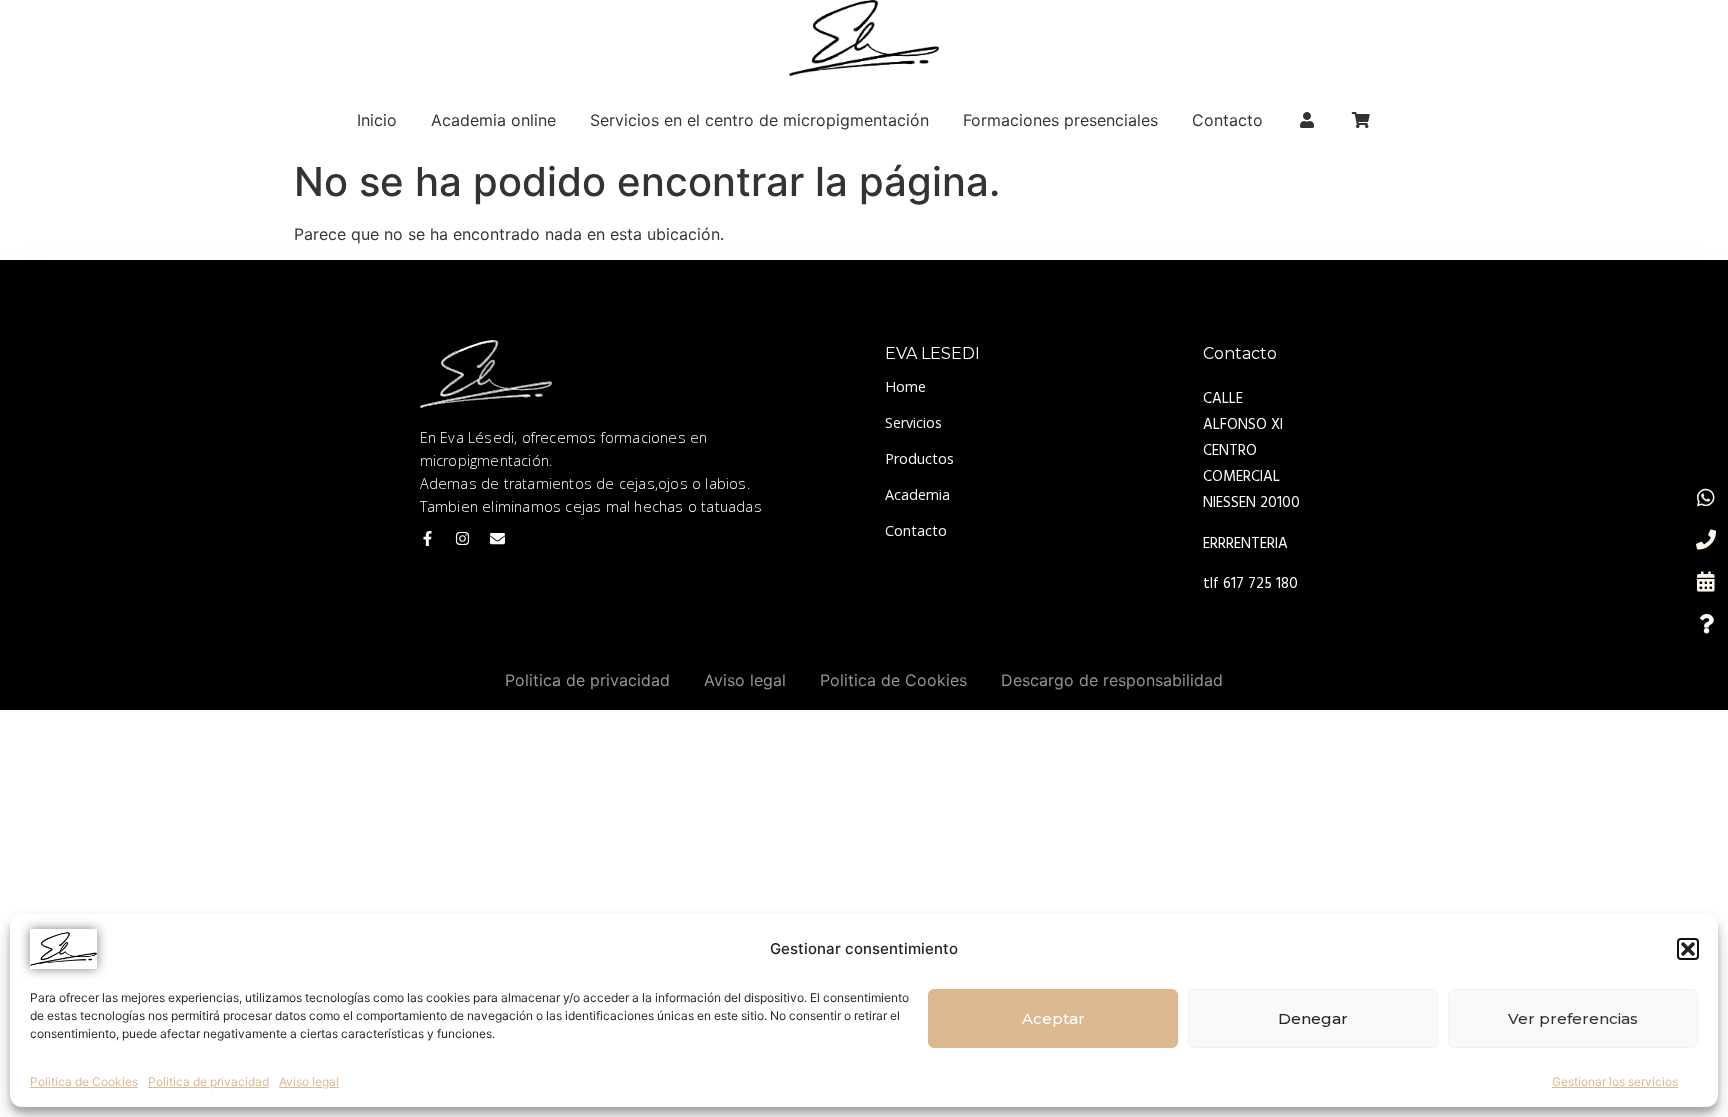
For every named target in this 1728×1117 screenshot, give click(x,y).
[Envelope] (497, 538)
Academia (917, 494)
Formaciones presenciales (1060, 120)
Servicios (913, 422)
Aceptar (1053, 1018)
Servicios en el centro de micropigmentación (759, 120)
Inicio (377, 120)
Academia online (493, 120)
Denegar (1313, 1018)
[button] (1688, 949)
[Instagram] (462, 538)
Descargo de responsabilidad (1112, 680)
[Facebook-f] (427, 538)
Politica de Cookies (84, 1081)
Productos (919, 458)
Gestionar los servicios (1615, 1081)
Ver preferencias (1573, 1018)
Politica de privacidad (208, 1081)
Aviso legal (309, 1081)
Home (905, 386)
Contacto (1227, 120)
